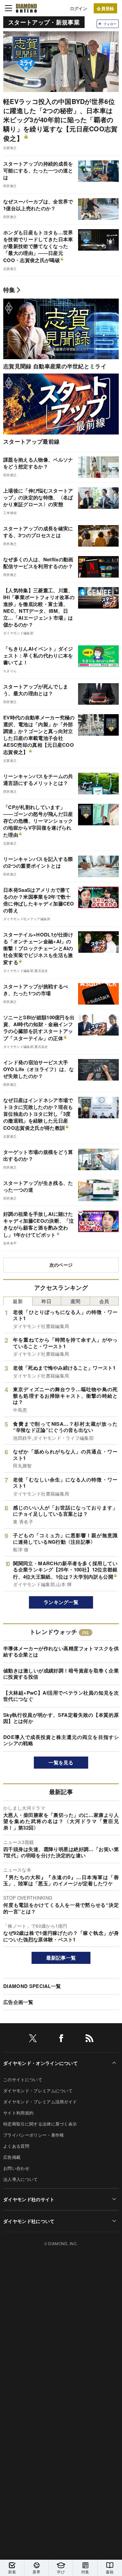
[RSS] (89, 2039)
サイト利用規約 (18, 2113)
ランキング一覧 (61, 1602)
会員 (104, 1301)
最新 (18, 1301)
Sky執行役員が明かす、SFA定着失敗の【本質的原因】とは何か (61, 1718)
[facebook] (61, 2039)
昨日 (47, 1301)
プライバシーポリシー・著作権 (34, 2135)
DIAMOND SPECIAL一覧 (32, 1986)
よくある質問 (16, 2146)
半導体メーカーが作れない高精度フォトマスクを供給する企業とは (61, 1652)
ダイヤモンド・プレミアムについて (38, 2090)
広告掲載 (12, 2157)
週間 (75, 1301)
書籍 (110, 2572)
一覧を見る (61, 1762)
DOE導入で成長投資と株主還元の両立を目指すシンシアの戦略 (61, 1740)
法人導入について (21, 2179)
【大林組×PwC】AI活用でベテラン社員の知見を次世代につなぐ (61, 1696)
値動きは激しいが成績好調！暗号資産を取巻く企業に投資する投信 (61, 1674)
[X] (33, 2039)
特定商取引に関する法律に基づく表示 (40, 2124)
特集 (9, 290)
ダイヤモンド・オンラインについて (41, 2063)
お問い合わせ (16, 2168)
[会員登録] (105, 8)
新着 (12, 2572)
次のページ (61, 1265)
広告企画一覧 (18, 2002)
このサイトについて (23, 2079)
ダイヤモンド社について (29, 2221)
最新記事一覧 (61, 1958)
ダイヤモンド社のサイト (29, 2199)
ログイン (79, 8)
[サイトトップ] (26, 8)
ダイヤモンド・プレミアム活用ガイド (40, 2102)
